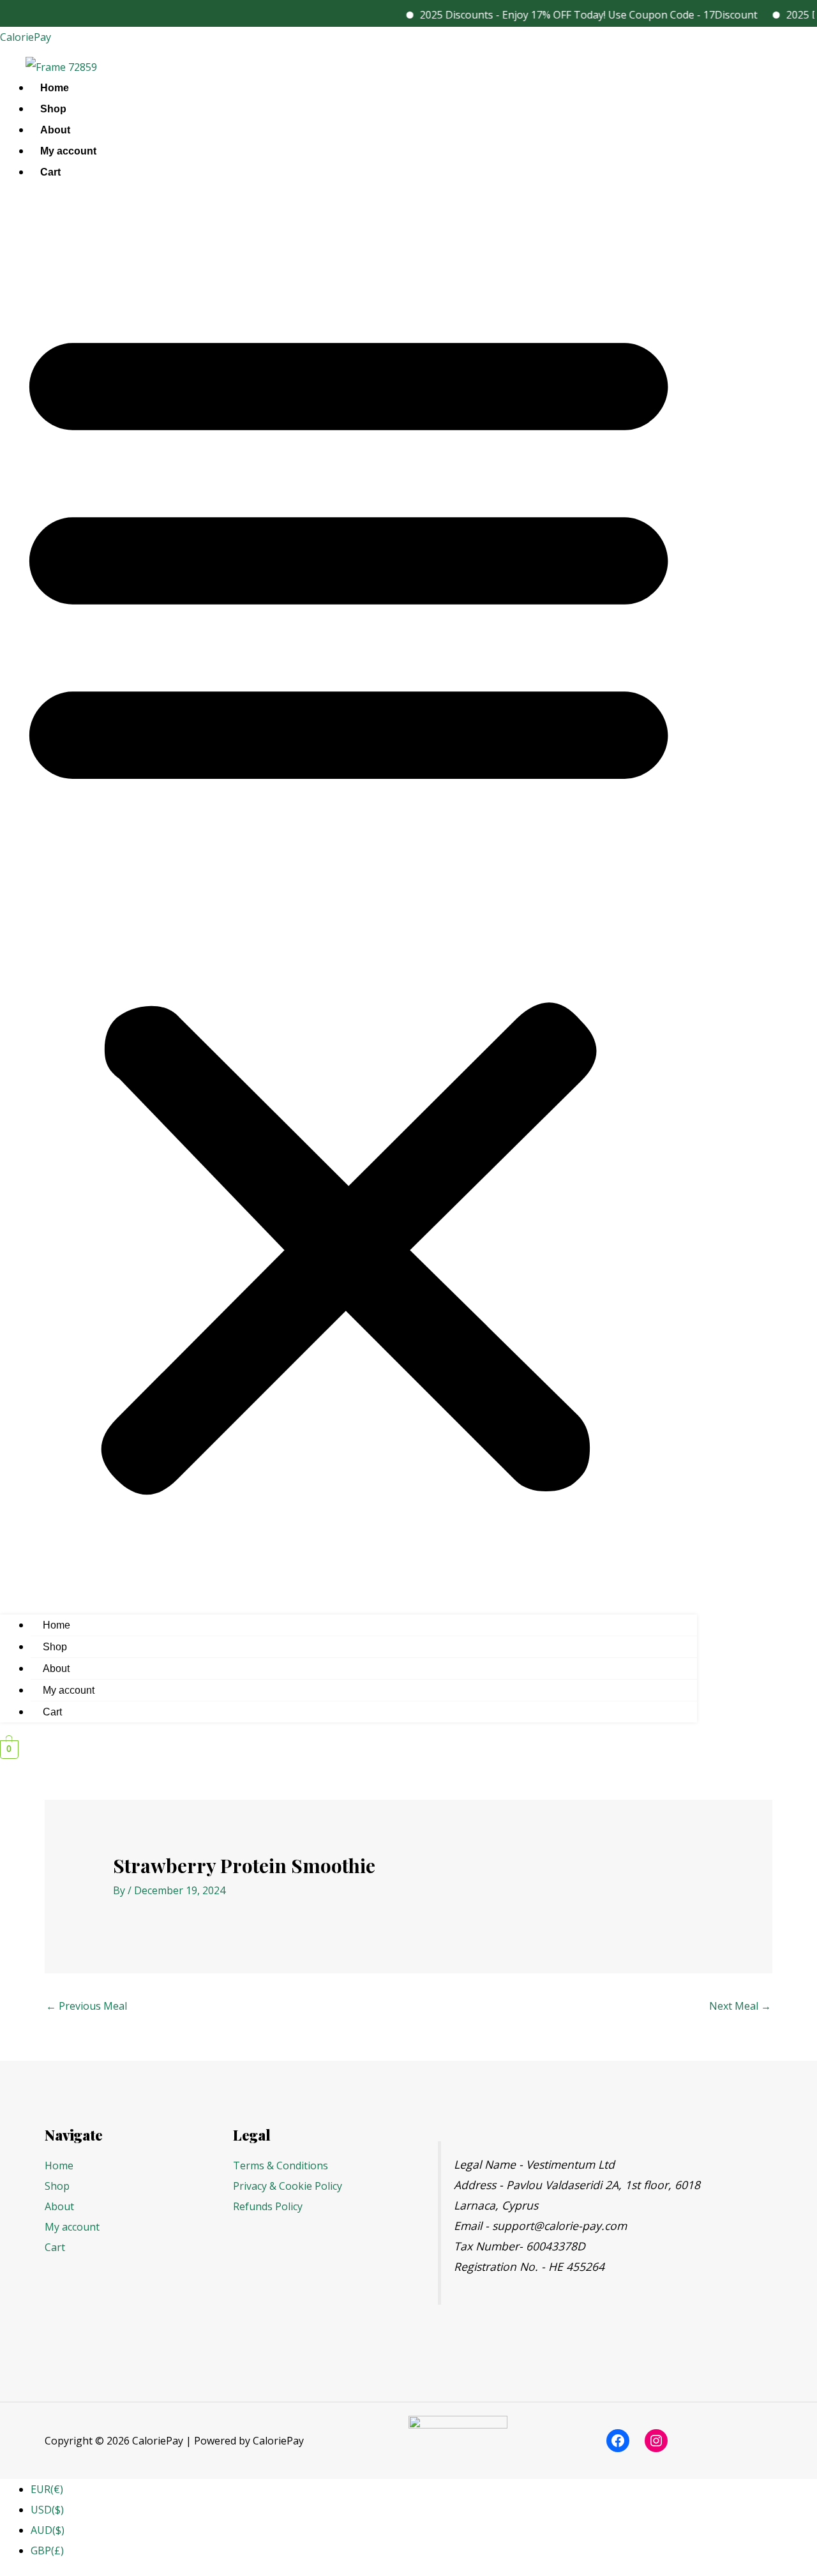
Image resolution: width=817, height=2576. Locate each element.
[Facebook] (618, 2441)
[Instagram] (656, 2441)
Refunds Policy (268, 2206)
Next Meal (740, 2006)
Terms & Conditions (281, 2165)
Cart (50, 172)
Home (55, 88)
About (55, 130)
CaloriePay (26, 37)
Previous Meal (86, 2006)
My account (68, 151)
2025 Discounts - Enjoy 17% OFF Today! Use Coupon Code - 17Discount (563, 15)
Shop (53, 109)
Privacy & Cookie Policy (288, 2186)
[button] (349, 902)
